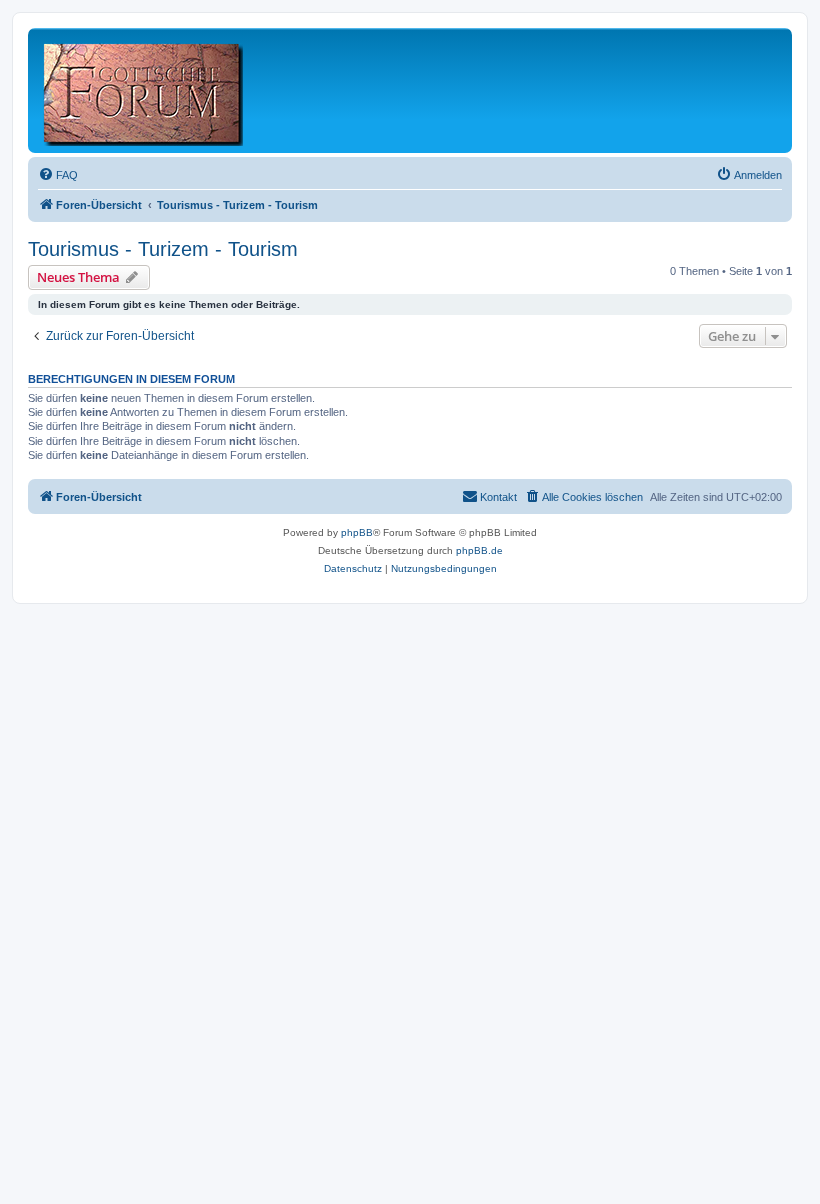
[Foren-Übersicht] (144, 90)
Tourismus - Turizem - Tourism (163, 249)
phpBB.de (479, 550)
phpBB (357, 532)
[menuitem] (58, 175)
